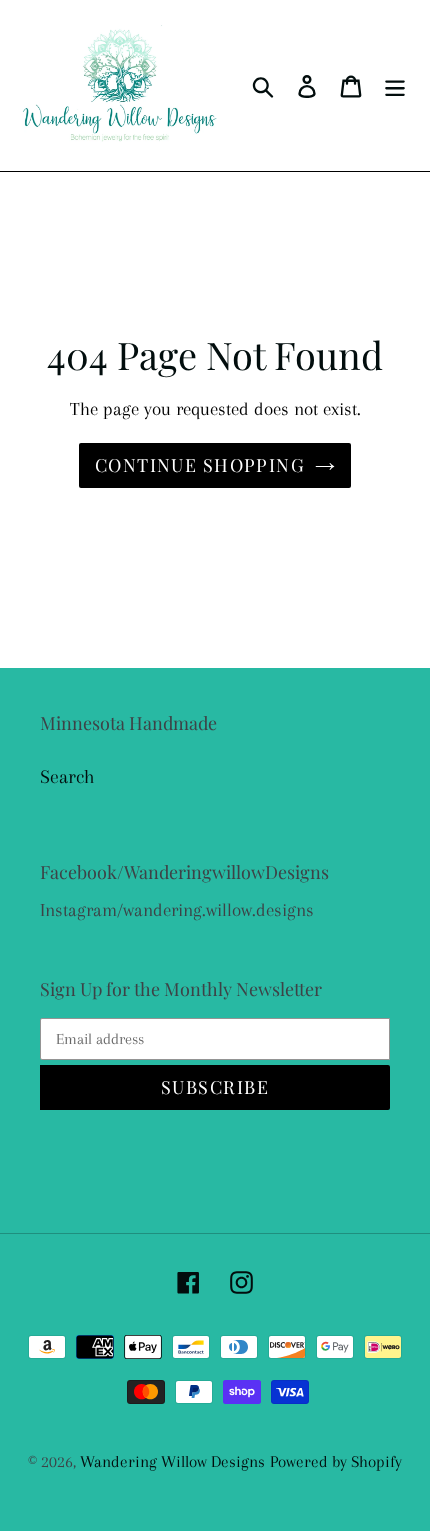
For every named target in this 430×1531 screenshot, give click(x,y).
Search (67, 777)
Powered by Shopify (336, 1461)
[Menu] (395, 85)
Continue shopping (200, 465)
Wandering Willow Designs (172, 1461)
